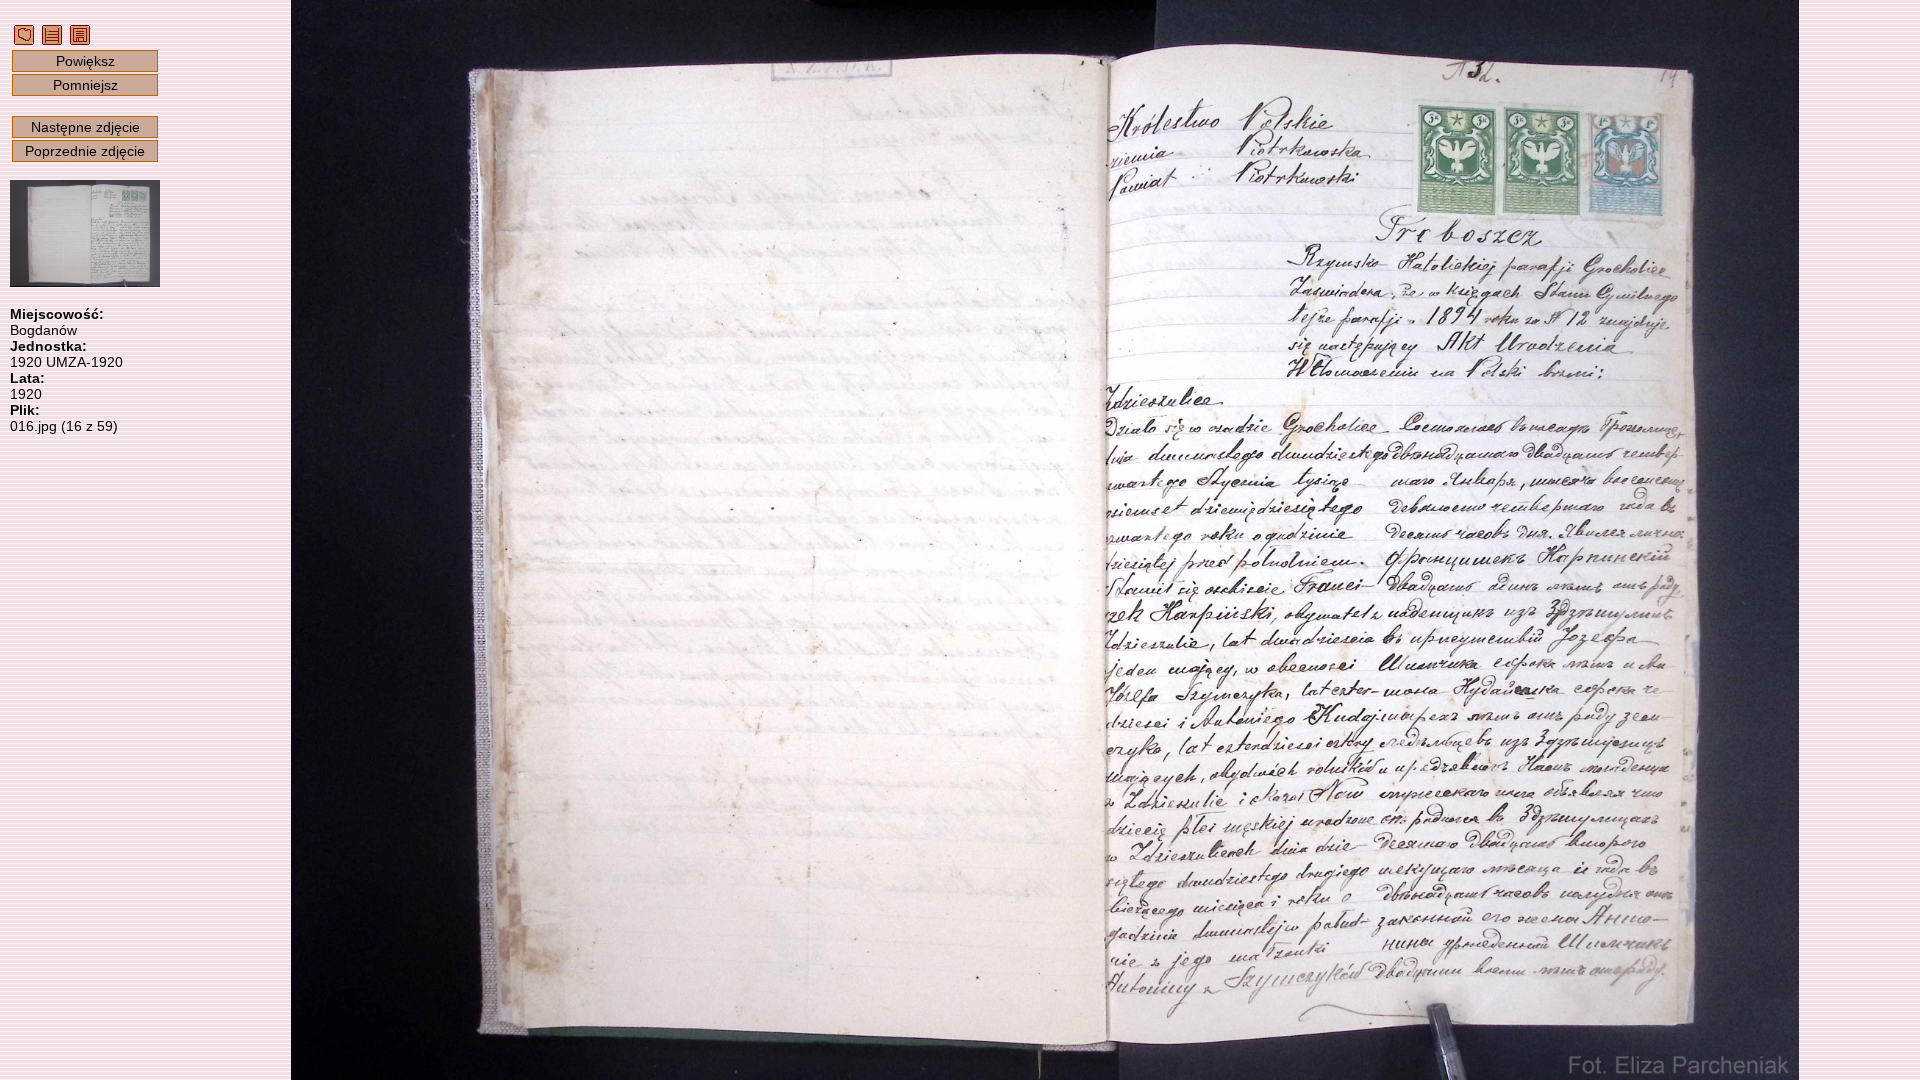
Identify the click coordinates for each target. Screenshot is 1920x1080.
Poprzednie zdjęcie (85, 151)
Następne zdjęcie (85, 127)
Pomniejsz (85, 85)
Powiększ (85, 61)
